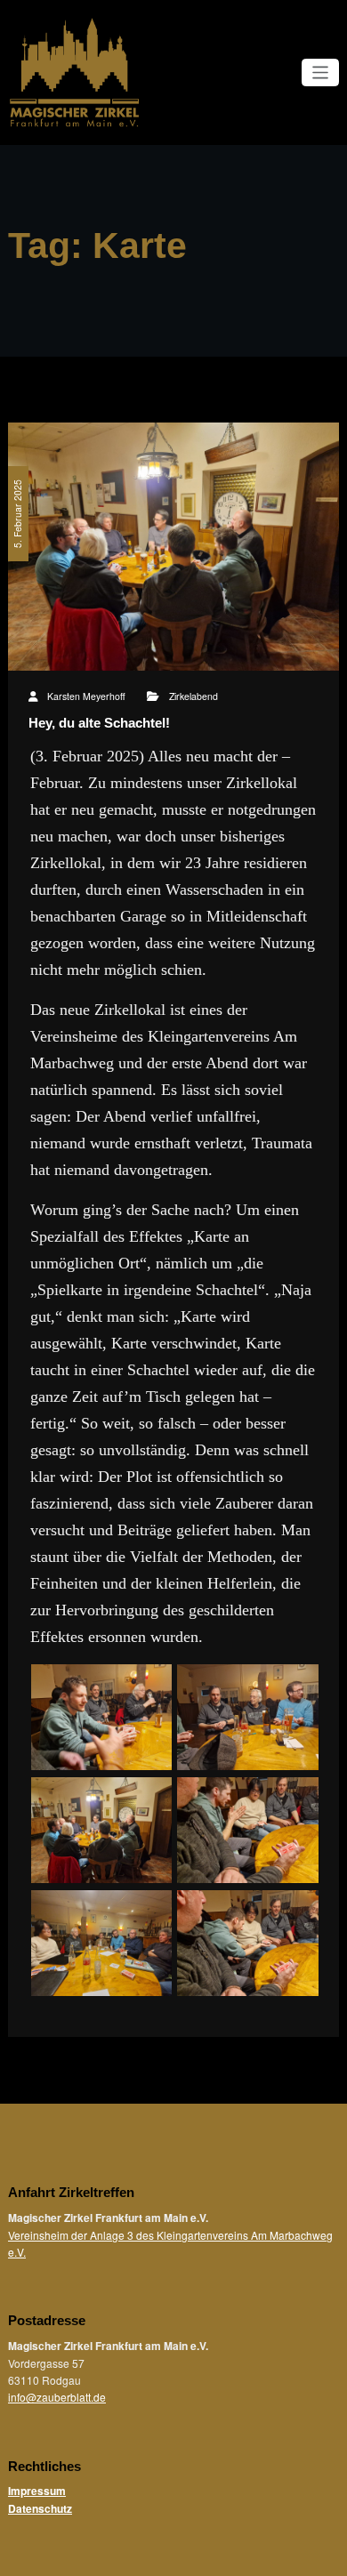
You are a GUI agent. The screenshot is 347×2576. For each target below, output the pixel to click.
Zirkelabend (194, 696)
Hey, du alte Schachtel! (99, 723)
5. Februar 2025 (17, 514)
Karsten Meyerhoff (86, 696)
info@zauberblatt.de (57, 2397)
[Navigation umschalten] (321, 72)
